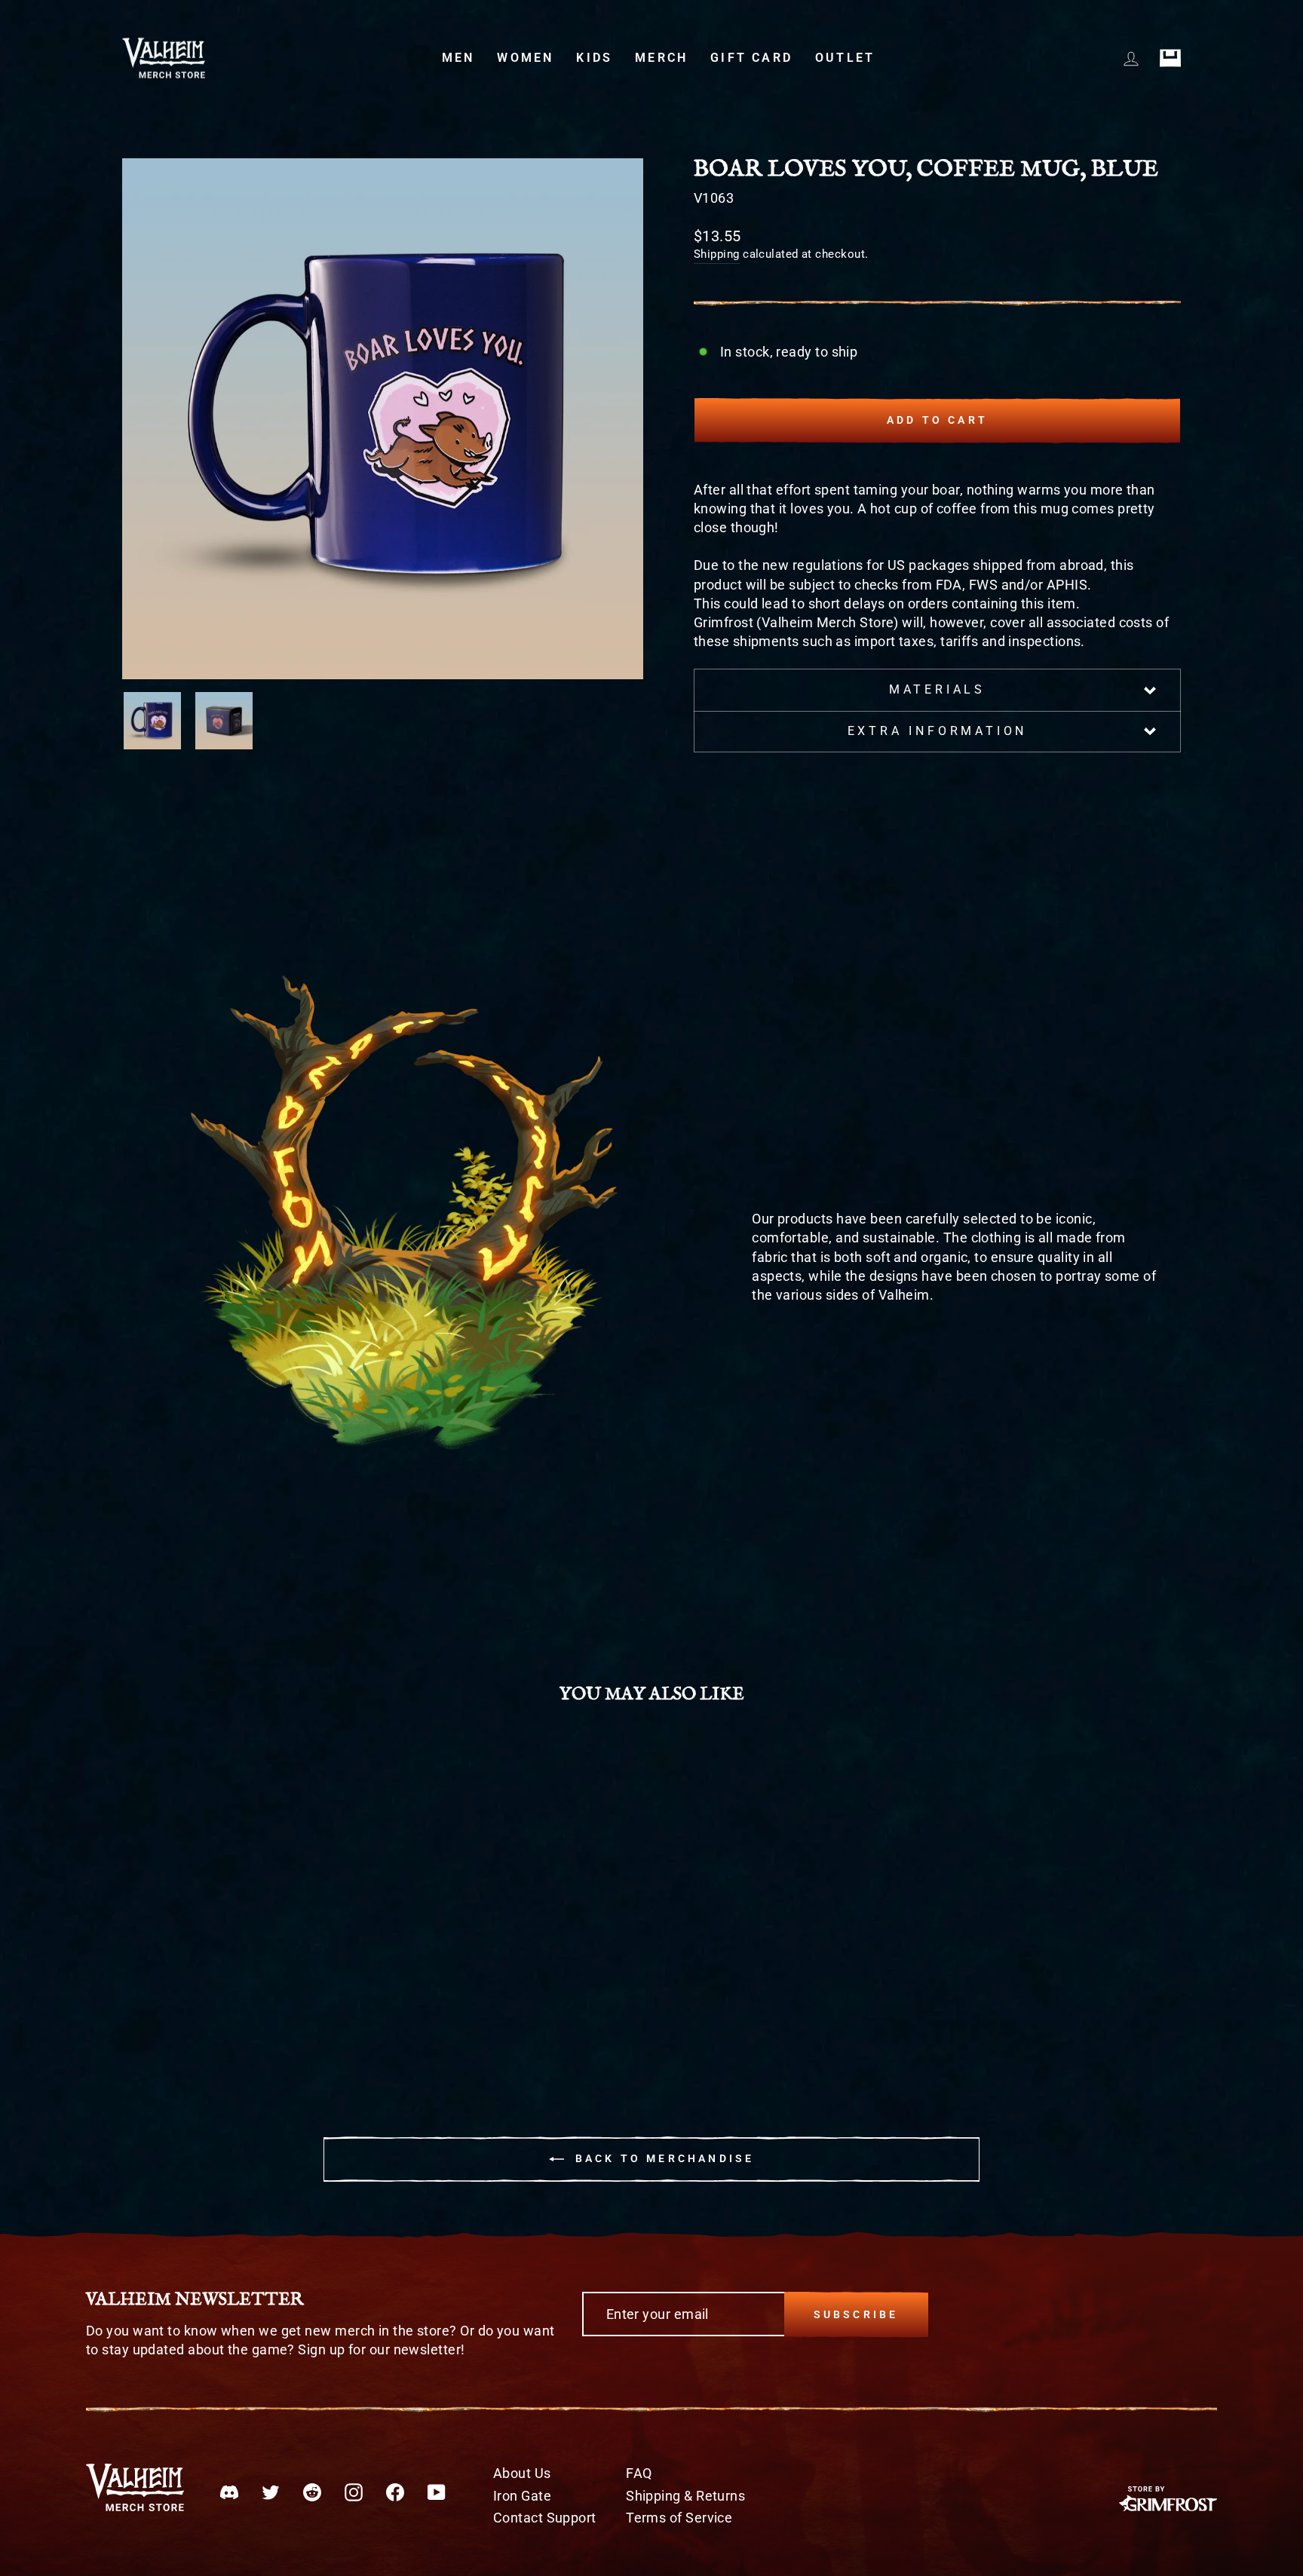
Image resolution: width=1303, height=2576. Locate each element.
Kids (594, 58)
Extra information (938, 731)
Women (525, 58)
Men (458, 58)
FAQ (639, 2473)
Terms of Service (679, 2518)
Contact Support (545, 2518)
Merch (661, 58)
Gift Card (751, 58)
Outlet (845, 58)
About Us (522, 2473)
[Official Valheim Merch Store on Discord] (229, 2492)
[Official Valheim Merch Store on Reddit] (312, 2492)
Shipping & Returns (685, 2496)
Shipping (717, 254)
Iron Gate (522, 2496)
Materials (937, 689)
